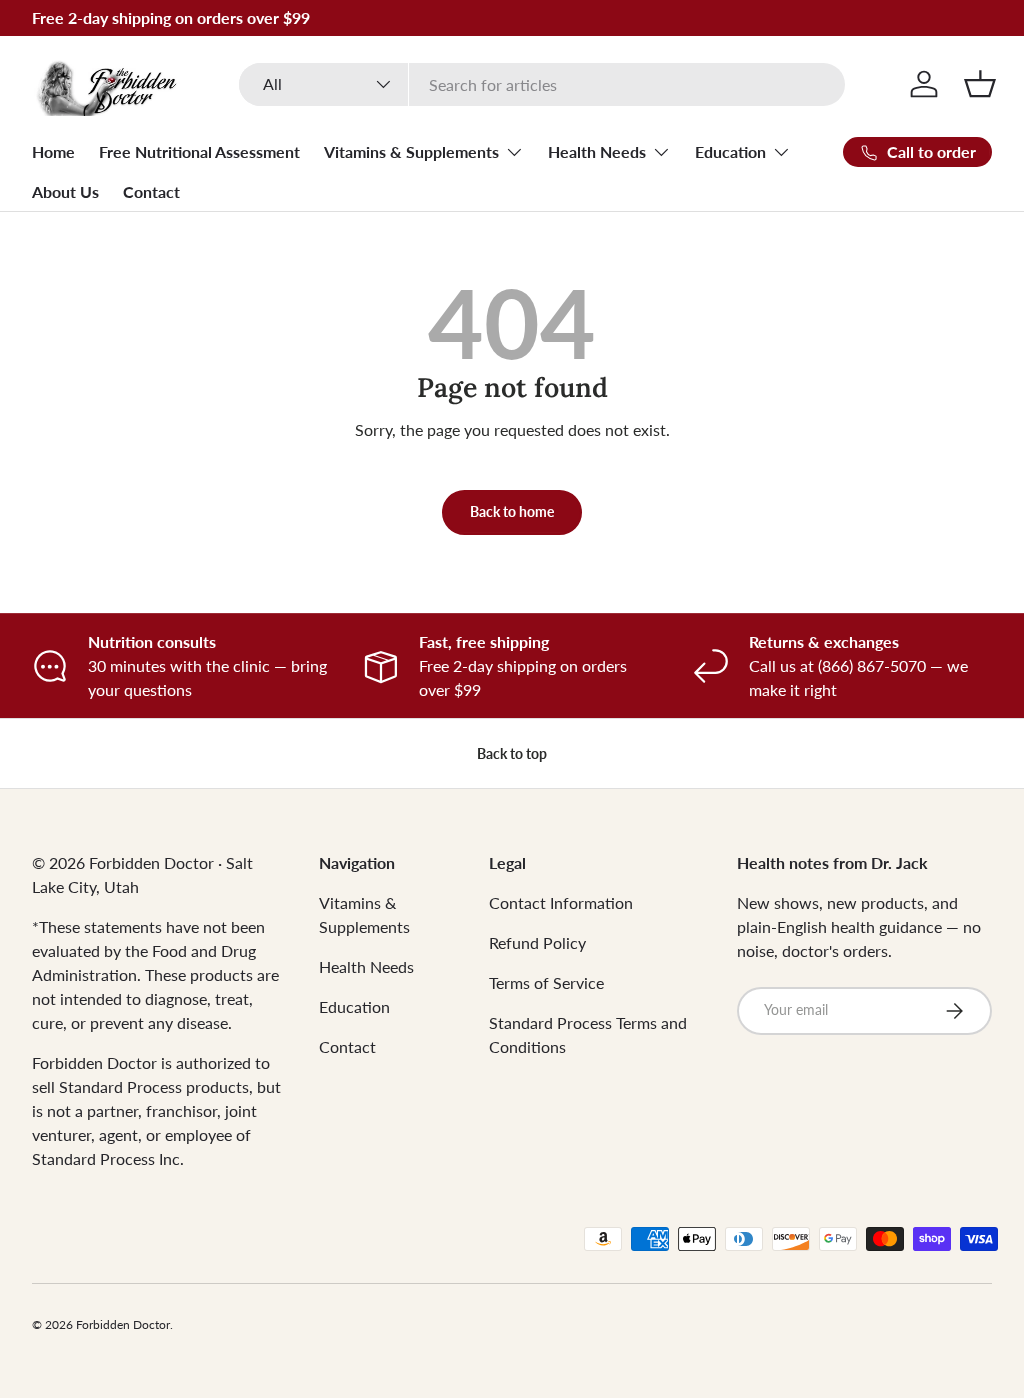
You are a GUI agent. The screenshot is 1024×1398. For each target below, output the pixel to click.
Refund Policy (537, 942)
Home (53, 151)
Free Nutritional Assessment (199, 151)
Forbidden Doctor (123, 1324)
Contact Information (561, 902)
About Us (65, 191)
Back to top (512, 753)
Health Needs (366, 966)
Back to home (512, 511)
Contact (151, 191)
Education (354, 1006)
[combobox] (541, 84)
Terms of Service (546, 982)
